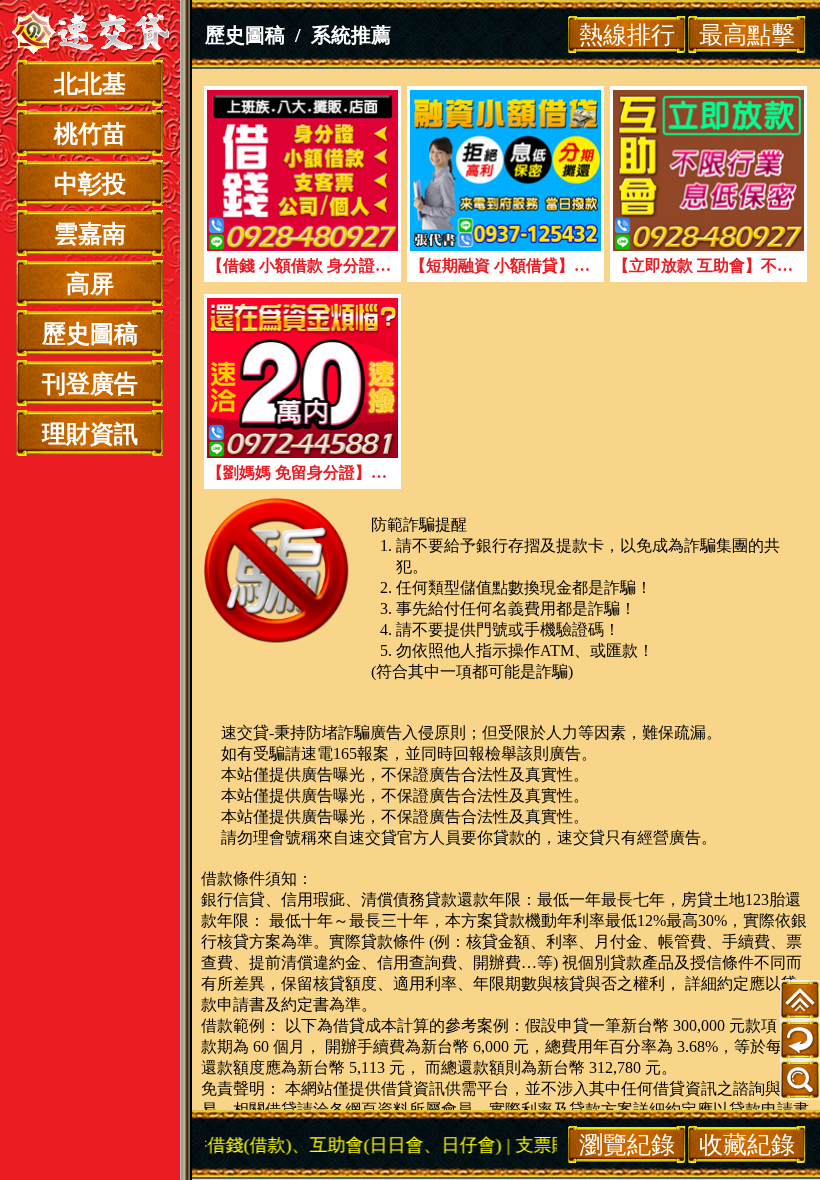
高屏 (90, 284)
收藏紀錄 (747, 1144)
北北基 (90, 84)
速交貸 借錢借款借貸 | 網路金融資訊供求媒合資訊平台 (90, 35)
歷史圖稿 (90, 334)
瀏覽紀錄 (627, 1144)
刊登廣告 (90, 384)
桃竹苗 (90, 134)
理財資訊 (90, 434)
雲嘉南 (90, 234)
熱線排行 (627, 34)
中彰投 (90, 184)
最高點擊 (747, 34)
